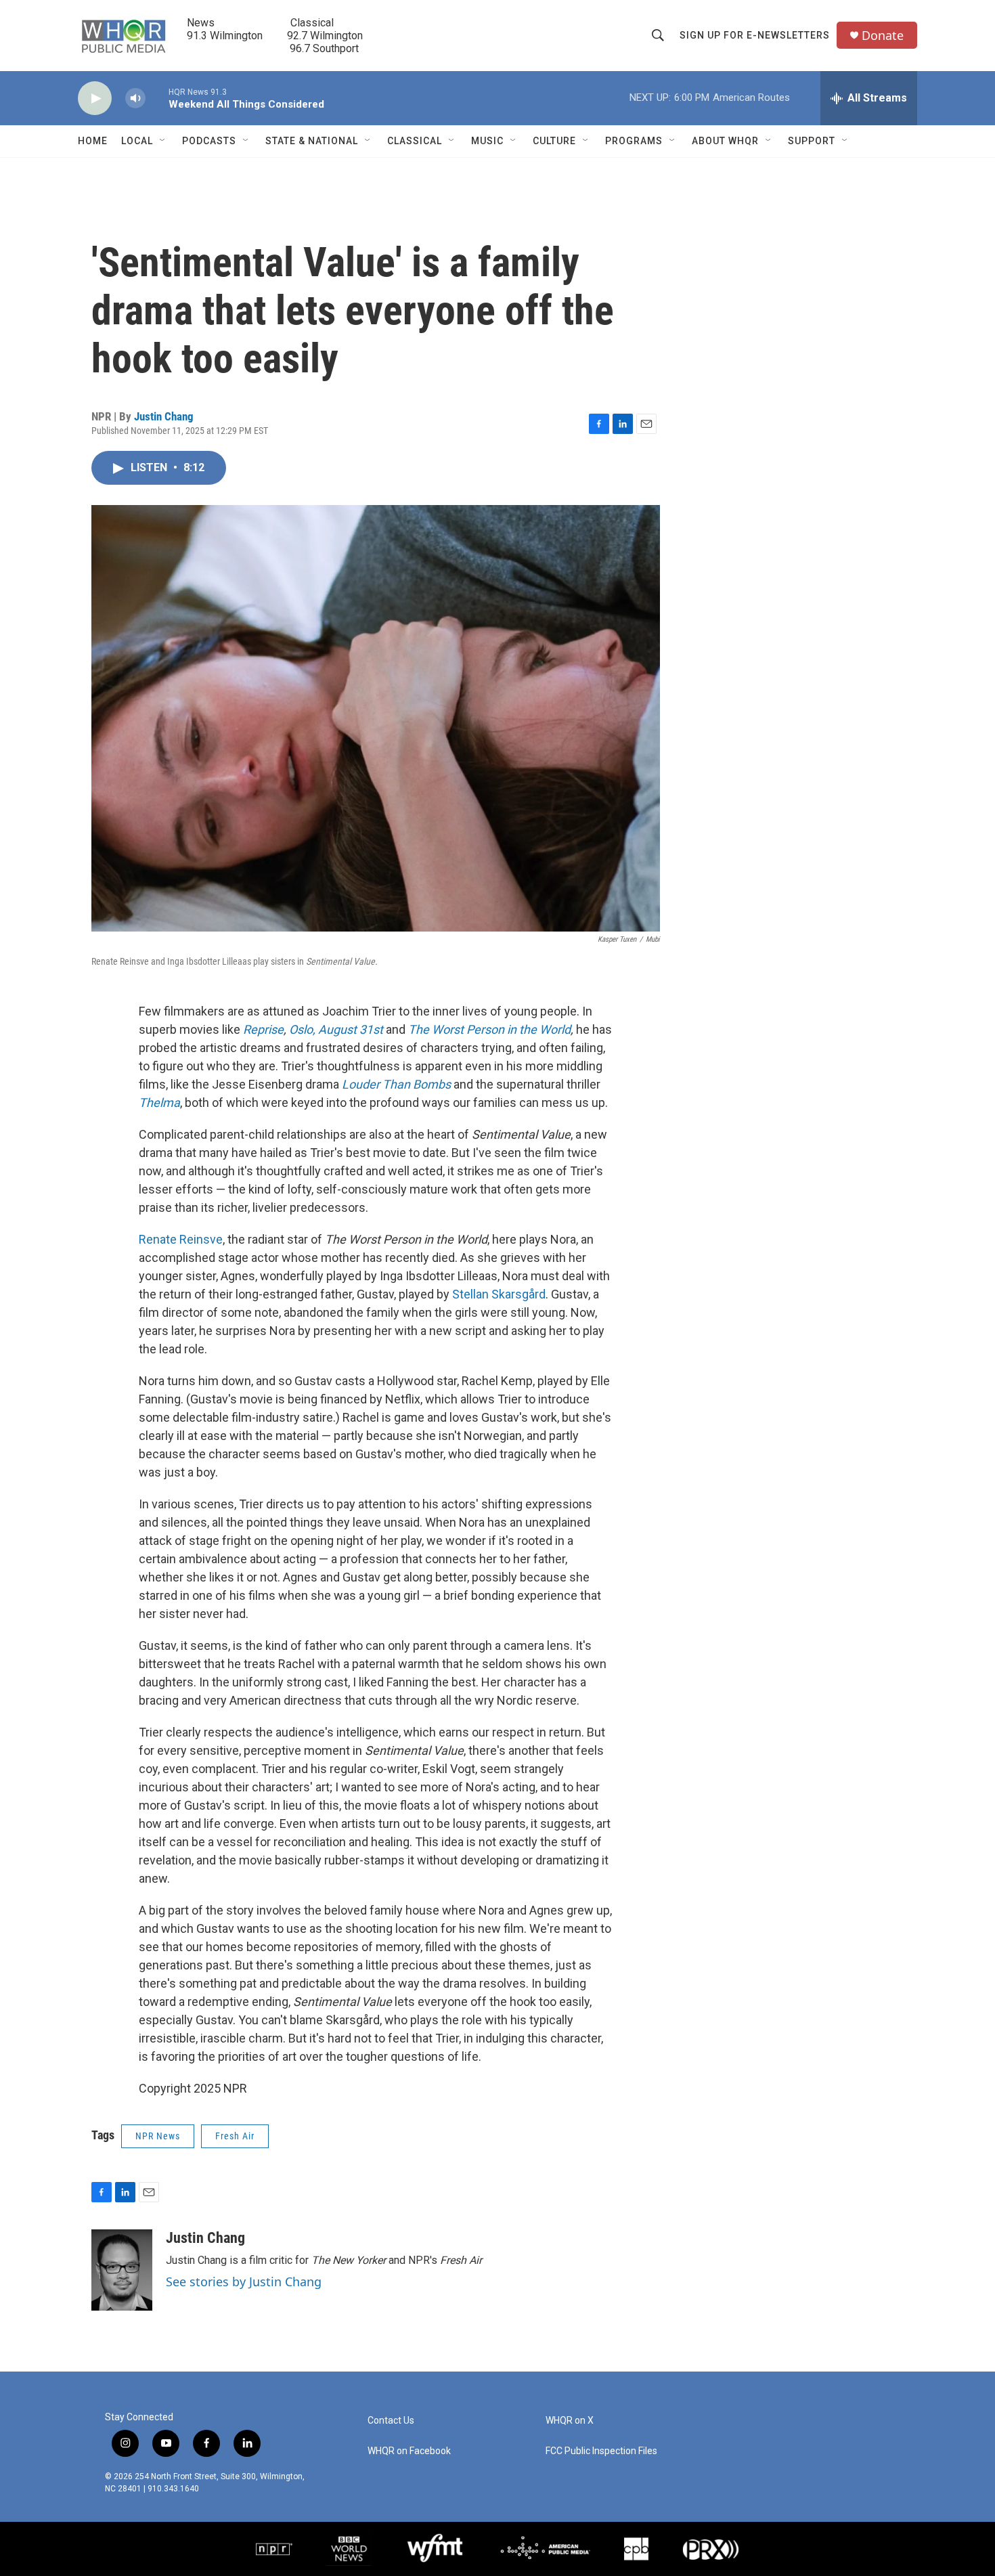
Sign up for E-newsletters (755, 35)
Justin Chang (164, 416)
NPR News (158, 2136)
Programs (634, 141)
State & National (312, 141)
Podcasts (209, 141)
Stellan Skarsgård (499, 1294)
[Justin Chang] (122, 2270)
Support (812, 141)
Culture (554, 141)
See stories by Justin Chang (244, 2282)
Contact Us (391, 2421)
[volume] (135, 99)
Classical (415, 141)
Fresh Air (235, 2136)
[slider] (157, 98)
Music (487, 141)
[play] (95, 99)
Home (93, 141)
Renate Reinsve (181, 1239)
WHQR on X (570, 2421)
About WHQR (725, 141)
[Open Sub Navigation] (163, 141)
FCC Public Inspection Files (601, 2451)
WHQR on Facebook (409, 2451)
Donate (883, 36)
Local (137, 141)
